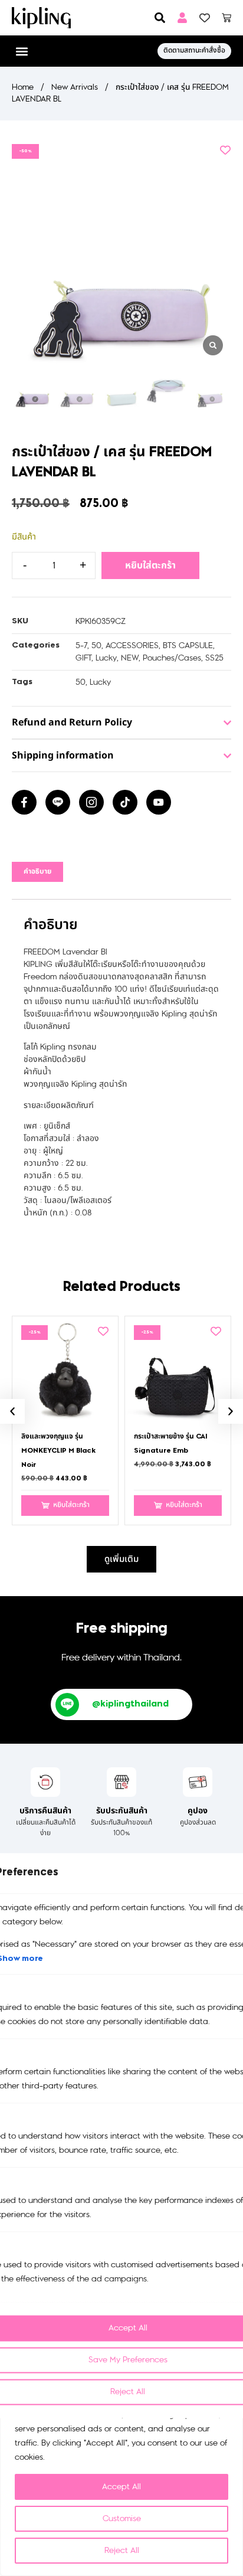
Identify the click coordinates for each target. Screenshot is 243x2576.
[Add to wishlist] (225, 150)
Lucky (106, 658)
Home (23, 87)
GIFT (83, 658)
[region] (121, 2475)
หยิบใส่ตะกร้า (150, 565)
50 (96, 645)
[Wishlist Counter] (205, 18)
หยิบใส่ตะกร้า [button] (71, 1505)
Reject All (122, 2550)
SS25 (214, 658)
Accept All (121, 2487)
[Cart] (226, 18)
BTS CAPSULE (188, 645)
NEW (130, 658)
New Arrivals (75, 87)
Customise (122, 2518)
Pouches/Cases (172, 658)
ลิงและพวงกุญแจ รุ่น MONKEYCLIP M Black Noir (58, 1451)
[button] (22, 51)
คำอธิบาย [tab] (37, 872)
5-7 (81, 645)
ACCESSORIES (132, 645)
